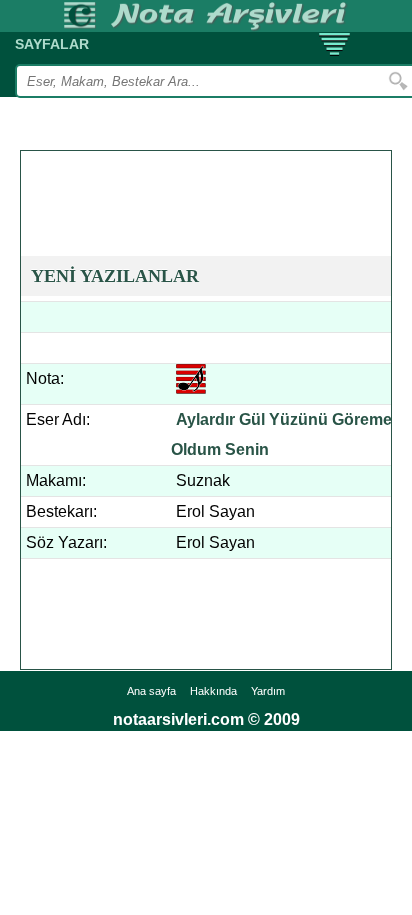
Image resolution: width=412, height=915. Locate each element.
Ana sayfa (151, 691)
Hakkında (213, 691)
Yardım (268, 691)
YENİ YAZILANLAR (115, 276)
